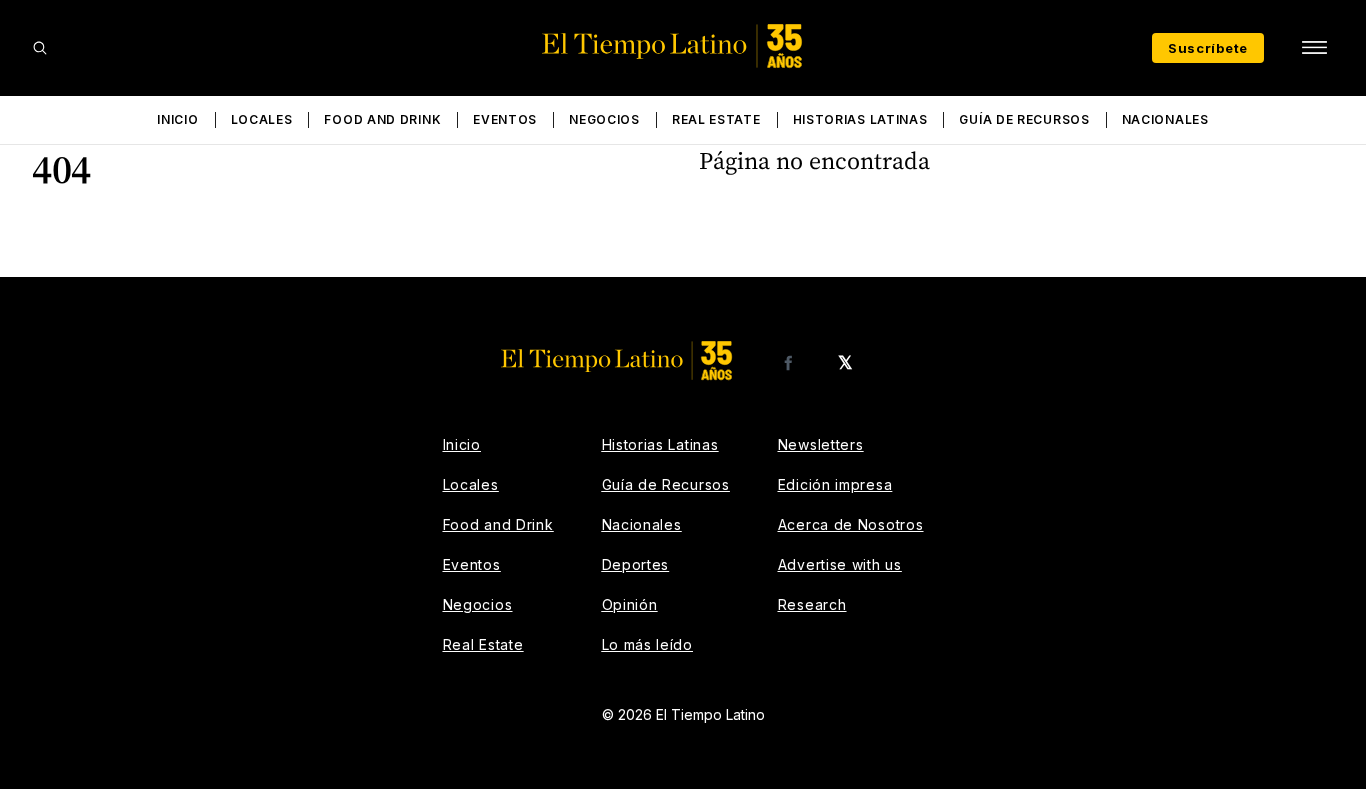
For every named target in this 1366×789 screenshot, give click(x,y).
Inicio (177, 119)
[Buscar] (40, 48)
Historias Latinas (860, 119)
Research (812, 604)
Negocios (604, 119)
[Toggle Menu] (1314, 48)
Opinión (630, 604)
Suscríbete (1208, 48)
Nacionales (1165, 119)
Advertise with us (840, 564)
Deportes (636, 564)
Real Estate (716, 119)
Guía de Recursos (1024, 119)
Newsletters (821, 444)
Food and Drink (382, 119)
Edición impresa (835, 484)
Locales (262, 119)
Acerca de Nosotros (851, 524)
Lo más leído (647, 644)
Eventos (505, 119)
